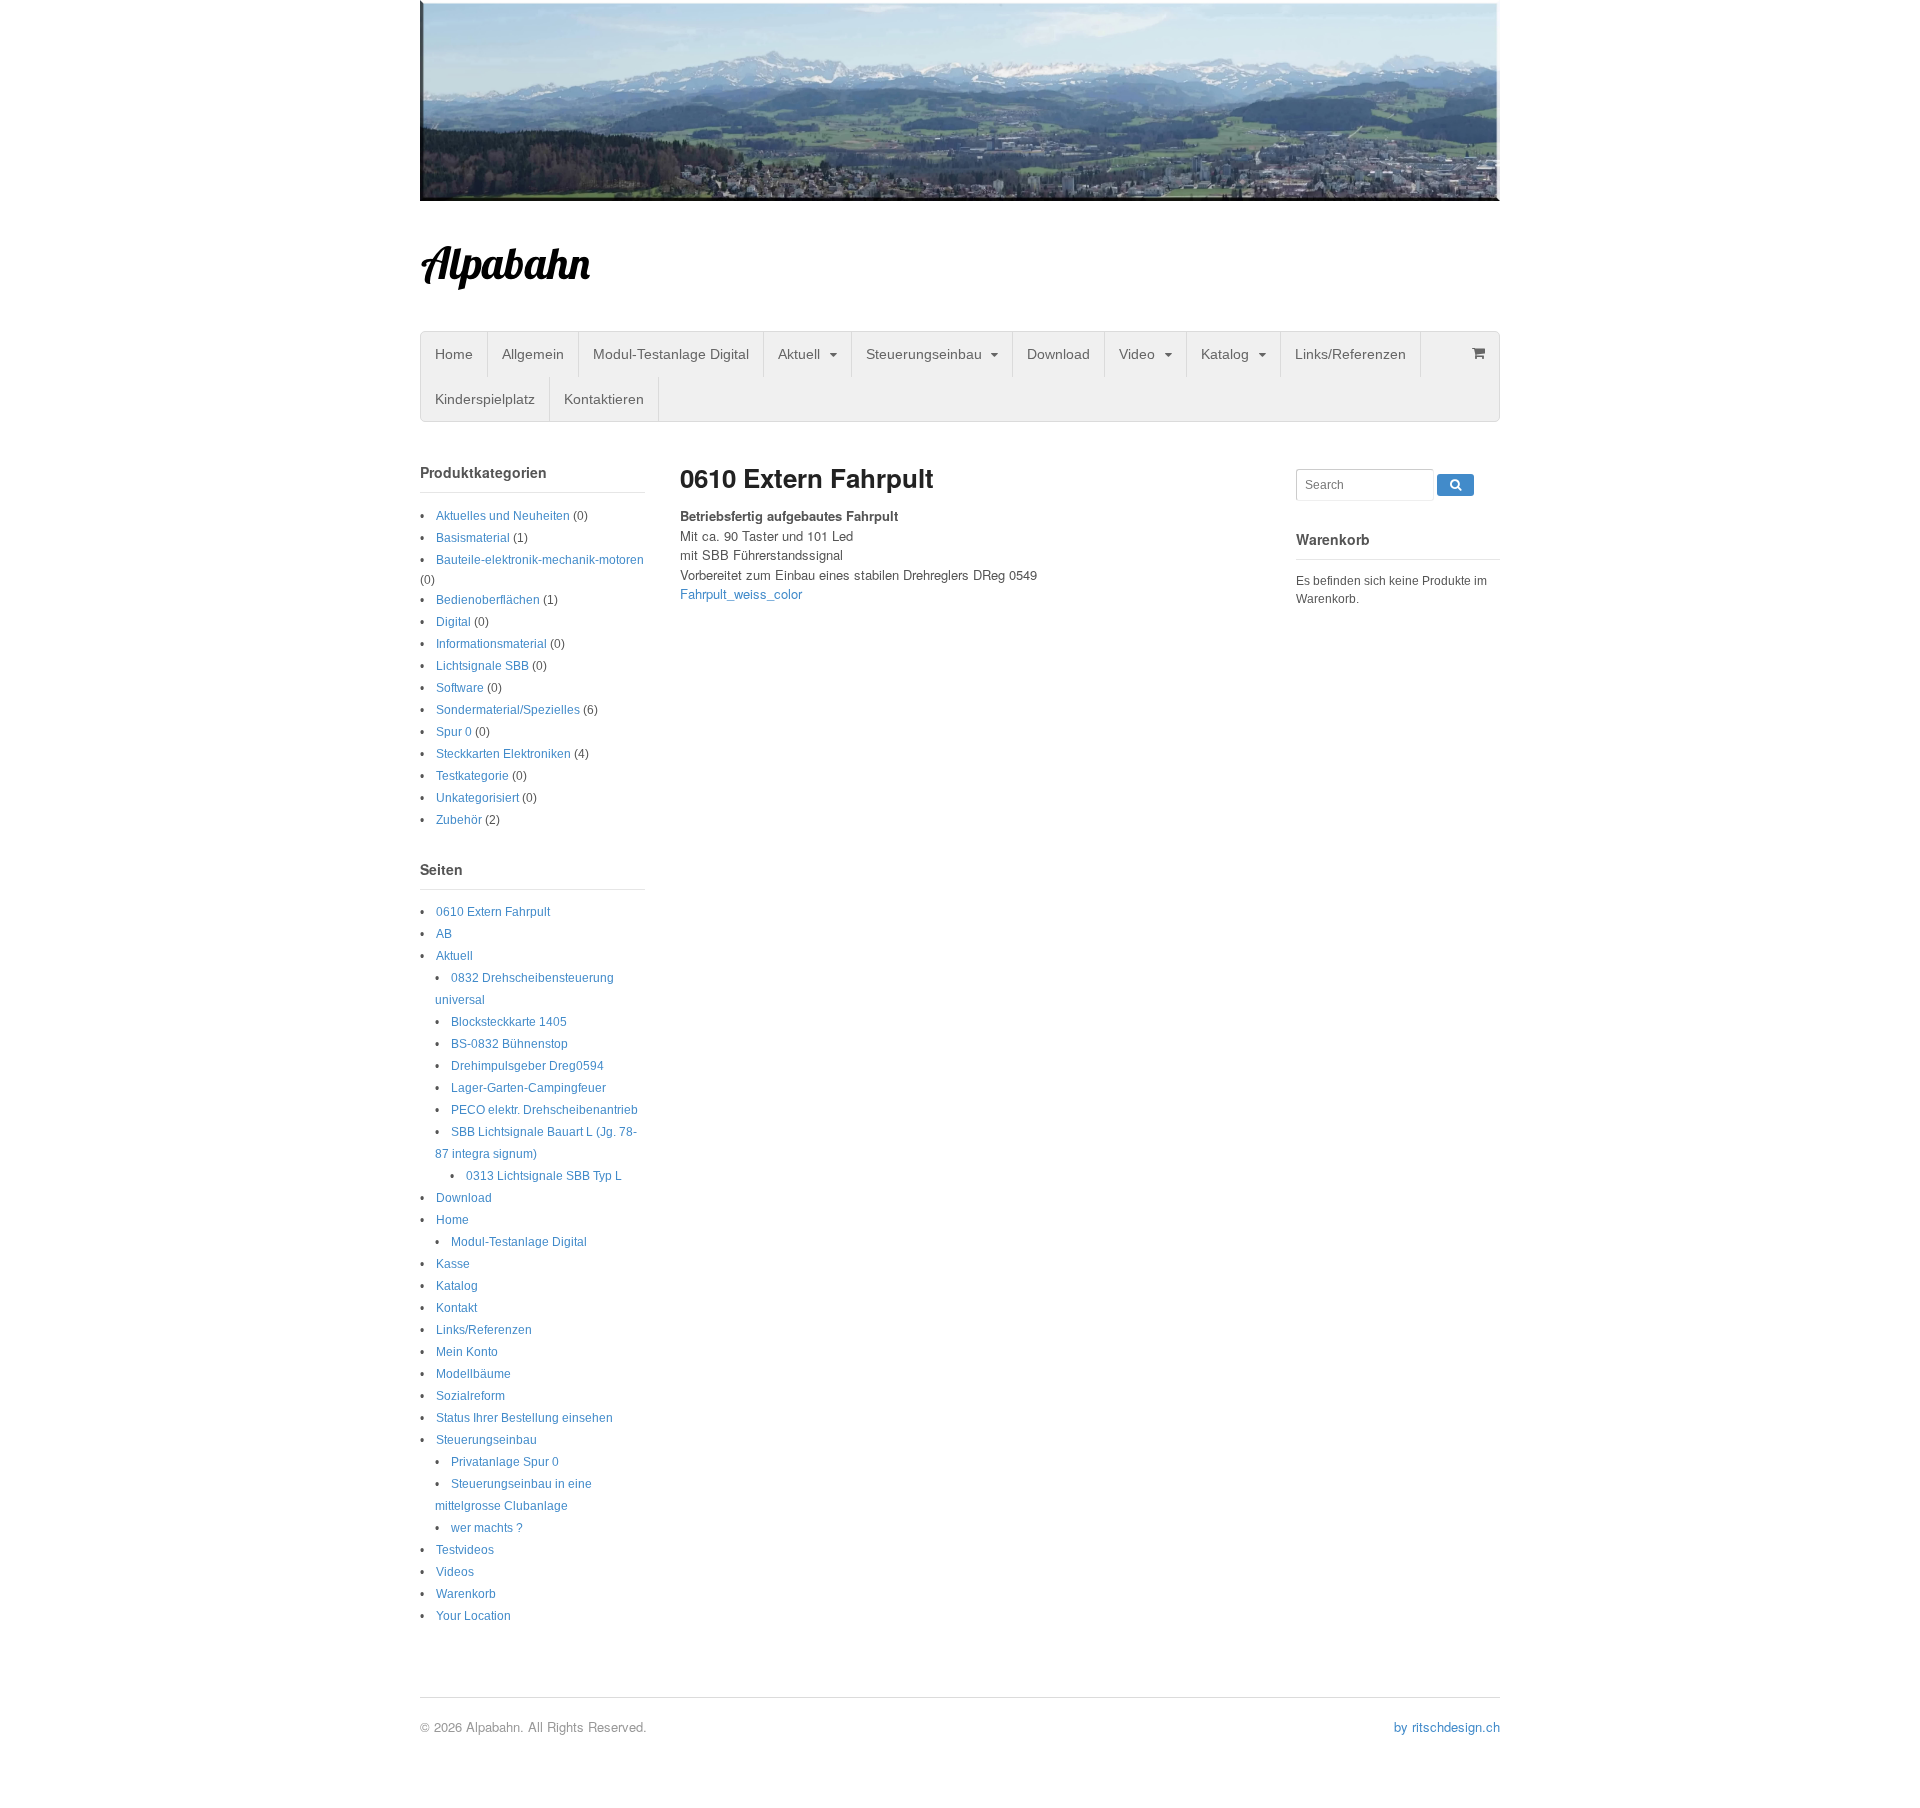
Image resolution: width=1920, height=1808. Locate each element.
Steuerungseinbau (924, 354)
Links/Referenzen (1350, 354)
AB (444, 934)
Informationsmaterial (491, 644)
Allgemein (533, 354)
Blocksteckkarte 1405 (509, 1022)
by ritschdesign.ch (1447, 1726)
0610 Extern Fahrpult (493, 912)
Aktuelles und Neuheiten (503, 516)
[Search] (1455, 485)
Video (1137, 354)
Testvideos (465, 1550)
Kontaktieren (604, 399)
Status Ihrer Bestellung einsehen (524, 1418)
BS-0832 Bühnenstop (509, 1044)
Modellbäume (473, 1374)
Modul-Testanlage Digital (671, 354)
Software (460, 688)
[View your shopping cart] (1478, 353)
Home (454, 354)
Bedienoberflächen (488, 600)
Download (1058, 354)
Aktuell (799, 354)
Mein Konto (467, 1352)
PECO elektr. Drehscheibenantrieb (544, 1110)
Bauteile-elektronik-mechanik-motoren (540, 560)
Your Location (473, 1616)
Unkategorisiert (477, 798)
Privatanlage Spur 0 (505, 1462)
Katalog (1225, 354)
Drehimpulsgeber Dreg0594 (527, 1066)
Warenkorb (466, 1594)
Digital (453, 622)
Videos (455, 1572)
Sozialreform (470, 1396)
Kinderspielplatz (485, 399)
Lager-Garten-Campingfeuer (528, 1088)
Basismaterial (473, 538)
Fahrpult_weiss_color (741, 593)
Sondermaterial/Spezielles (508, 710)
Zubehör (459, 820)
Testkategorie (472, 776)
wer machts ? (487, 1528)
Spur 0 (454, 732)
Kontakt (456, 1308)
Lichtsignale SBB (482, 666)
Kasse (453, 1264)
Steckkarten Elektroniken (503, 754)
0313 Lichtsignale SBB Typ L (544, 1176)
